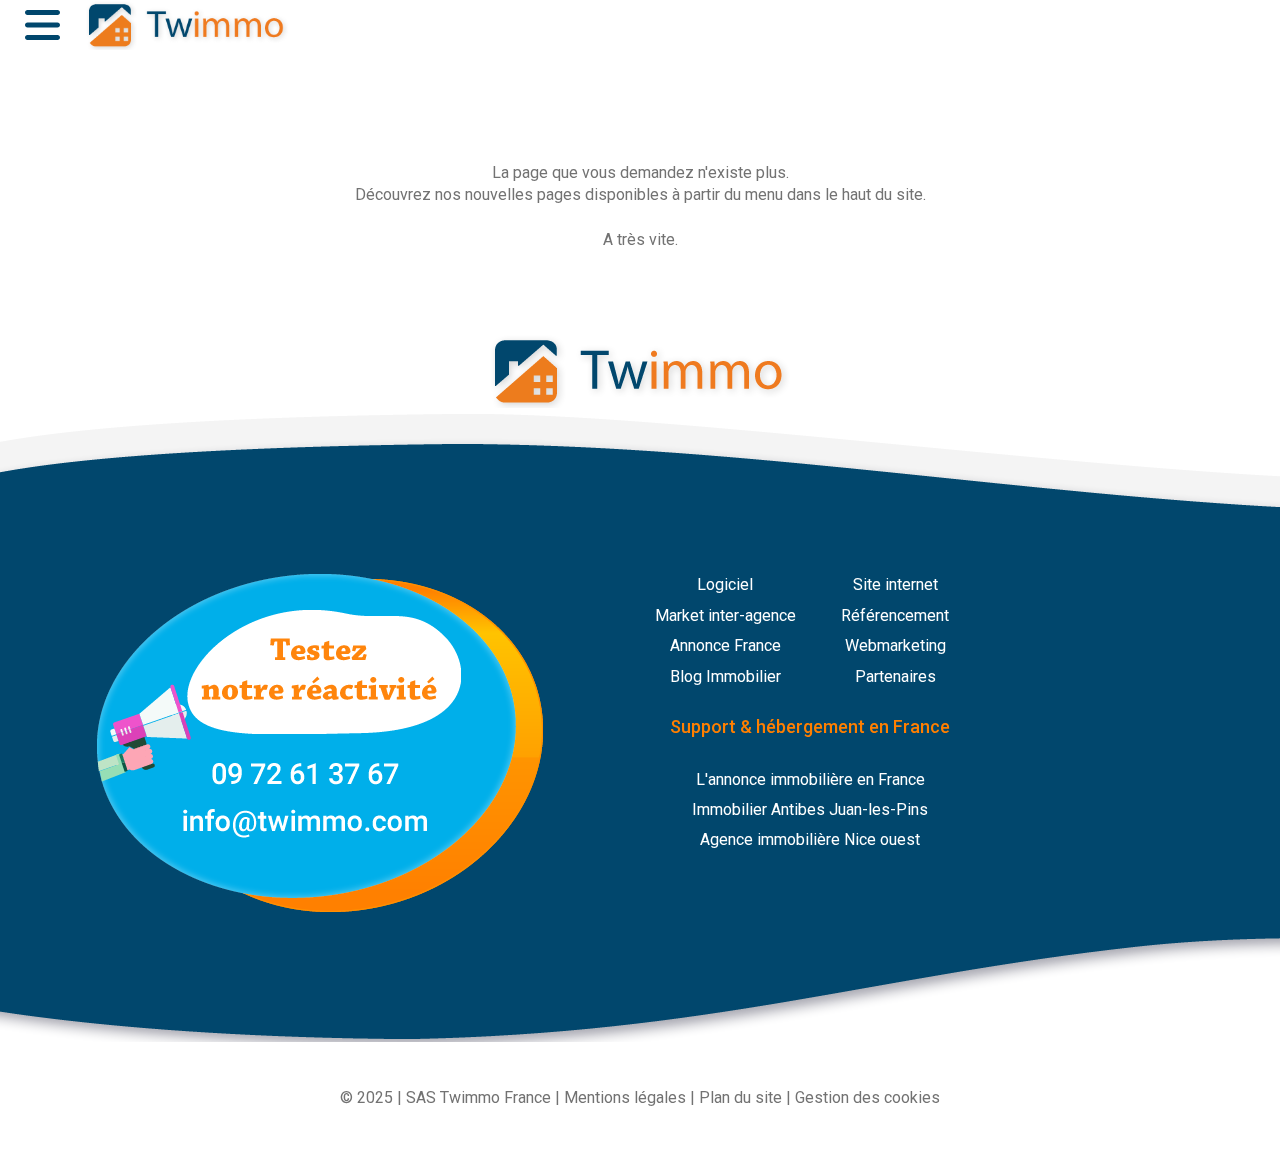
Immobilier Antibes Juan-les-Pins (810, 809)
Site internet (895, 584)
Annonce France (725, 645)
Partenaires (895, 676)
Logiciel (725, 584)
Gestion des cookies (867, 1097)
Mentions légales (625, 1097)
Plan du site (740, 1097)
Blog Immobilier (725, 676)
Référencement (895, 615)
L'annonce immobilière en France (810, 779)
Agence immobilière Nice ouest (810, 839)
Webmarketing (895, 645)
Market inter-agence (725, 615)
